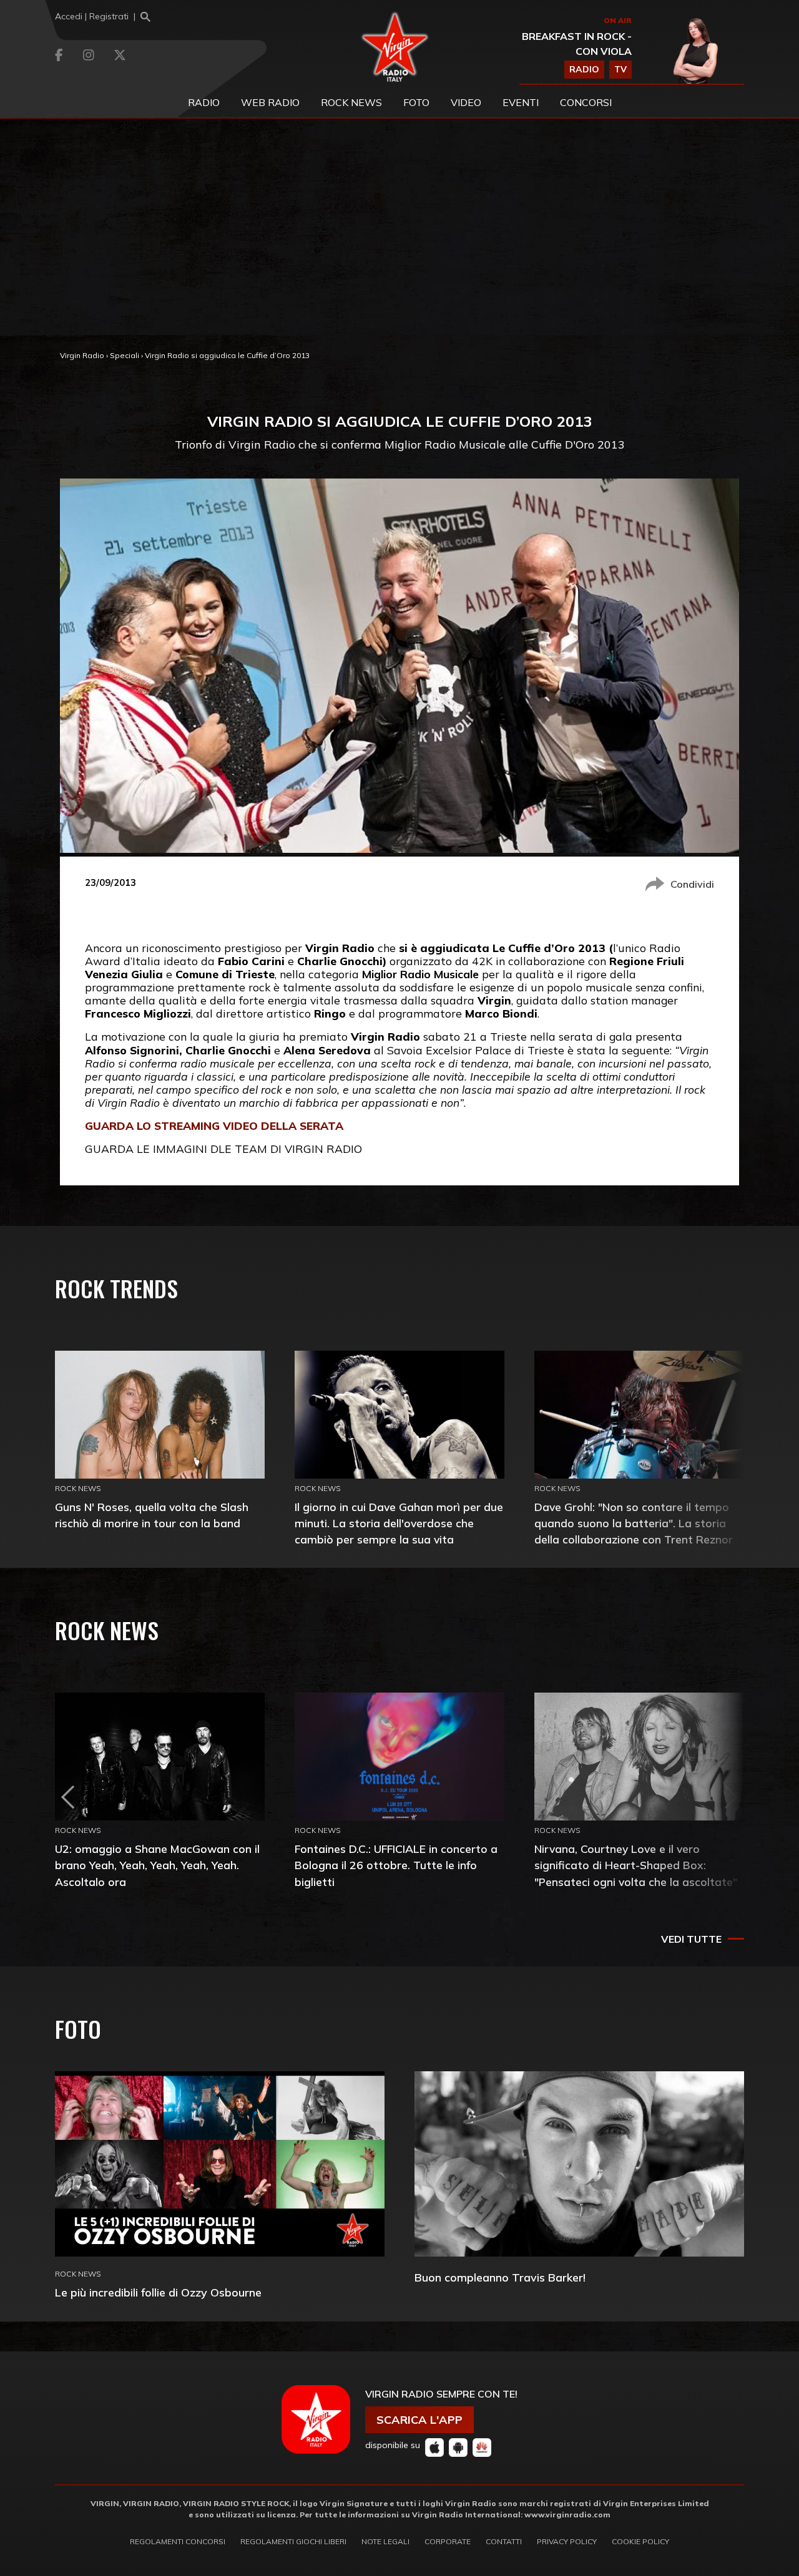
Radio (204, 102)
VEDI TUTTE (691, 1939)
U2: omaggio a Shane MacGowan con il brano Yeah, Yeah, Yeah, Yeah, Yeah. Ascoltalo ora (157, 1865)
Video (466, 102)
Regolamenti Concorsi (178, 2541)
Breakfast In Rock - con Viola (577, 44)
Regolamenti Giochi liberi (293, 2541)
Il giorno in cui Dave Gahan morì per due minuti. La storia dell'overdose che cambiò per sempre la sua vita (399, 1523)
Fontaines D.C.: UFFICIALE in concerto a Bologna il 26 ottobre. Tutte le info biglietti (396, 1865)
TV (620, 69)
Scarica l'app (419, 2420)
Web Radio (270, 102)
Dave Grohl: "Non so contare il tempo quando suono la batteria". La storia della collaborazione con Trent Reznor (634, 1523)
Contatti (504, 2541)
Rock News (351, 102)
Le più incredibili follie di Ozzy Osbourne (158, 2292)
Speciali (125, 355)
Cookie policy (640, 2541)
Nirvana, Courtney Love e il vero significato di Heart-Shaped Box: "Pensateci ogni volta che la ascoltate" (636, 1865)
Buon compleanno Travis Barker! (500, 2277)
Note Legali (385, 2541)
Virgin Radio (82, 355)
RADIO (584, 69)
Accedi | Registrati (92, 16)
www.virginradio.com (567, 2515)
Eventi (521, 102)
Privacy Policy (567, 2541)
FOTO (416, 102)
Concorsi (586, 102)
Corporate (448, 2541)
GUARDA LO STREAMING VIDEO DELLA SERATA (214, 1125)
